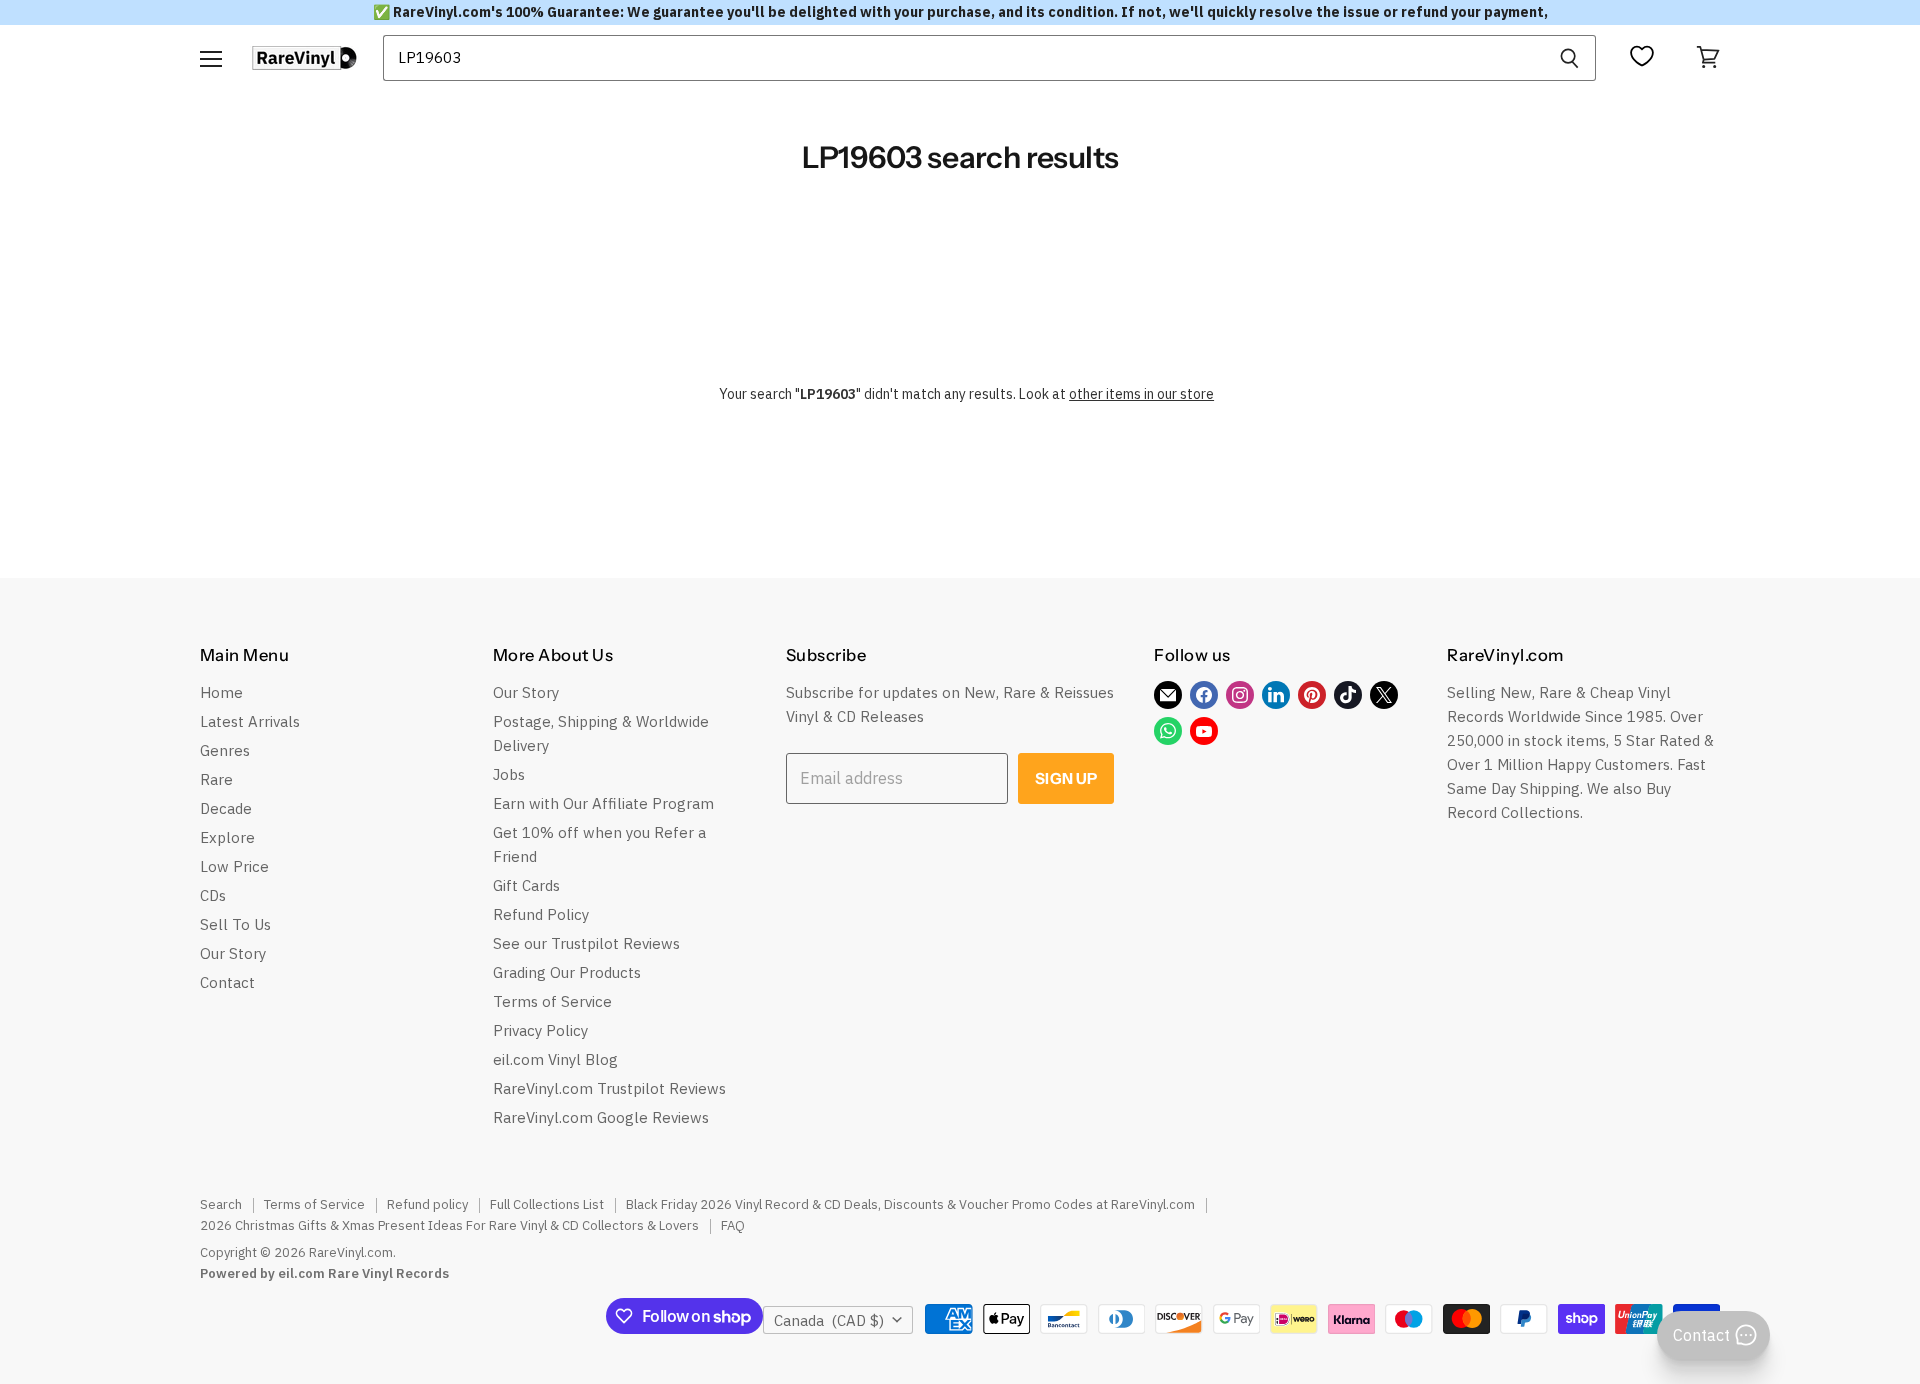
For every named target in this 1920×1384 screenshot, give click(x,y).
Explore (227, 837)
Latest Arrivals (250, 721)
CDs (213, 895)
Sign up (1066, 778)
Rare (216, 779)
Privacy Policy (540, 1030)
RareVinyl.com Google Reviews (601, 1117)
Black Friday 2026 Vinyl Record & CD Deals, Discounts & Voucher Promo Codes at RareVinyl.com (910, 1204)
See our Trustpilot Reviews (586, 943)
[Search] (1569, 58)
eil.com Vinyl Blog (555, 1059)
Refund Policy (541, 914)
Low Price (234, 866)
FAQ (733, 1225)
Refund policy (427, 1204)
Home (221, 692)
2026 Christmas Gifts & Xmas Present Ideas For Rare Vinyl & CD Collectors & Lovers (449, 1225)
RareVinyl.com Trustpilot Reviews (609, 1088)
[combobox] (963, 58)
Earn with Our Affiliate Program (603, 803)
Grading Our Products (567, 972)
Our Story (233, 953)
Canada (829, 1320)
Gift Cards (526, 885)
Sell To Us (235, 924)
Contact (227, 982)
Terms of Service (552, 1001)
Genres (225, 750)
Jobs (509, 774)
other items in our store (1141, 394)
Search (221, 1204)
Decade (226, 808)
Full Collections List (547, 1204)
